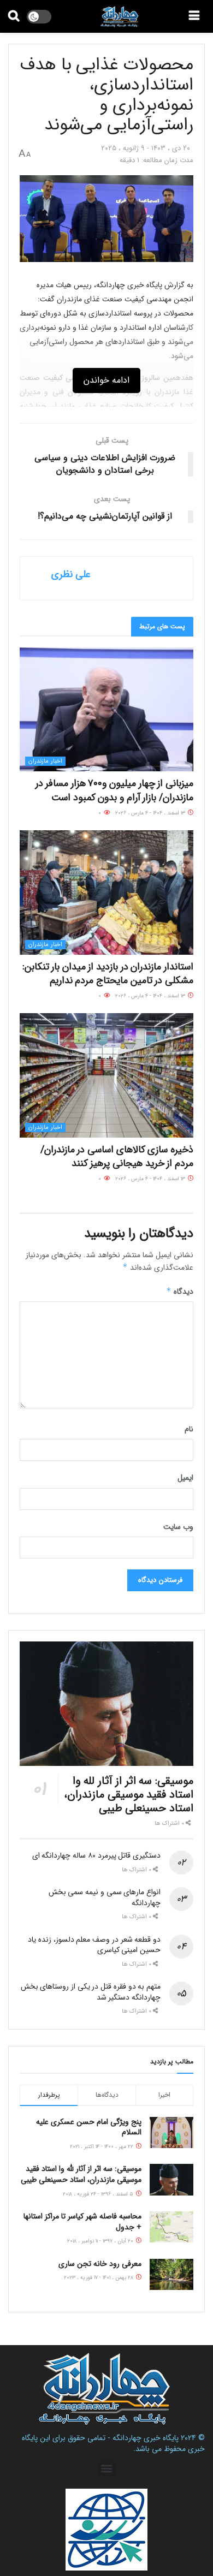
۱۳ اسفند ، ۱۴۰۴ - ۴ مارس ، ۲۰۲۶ (151, 813)
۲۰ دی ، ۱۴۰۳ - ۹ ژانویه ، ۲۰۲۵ (146, 148)
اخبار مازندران (45, 761)
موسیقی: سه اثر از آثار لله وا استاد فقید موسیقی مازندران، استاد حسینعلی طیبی (129, 1795)
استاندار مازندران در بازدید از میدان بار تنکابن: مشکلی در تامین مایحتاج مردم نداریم (108, 974)
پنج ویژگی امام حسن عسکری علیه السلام (89, 2127)
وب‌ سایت (178, 1527)
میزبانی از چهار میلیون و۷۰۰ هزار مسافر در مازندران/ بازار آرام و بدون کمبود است (114, 790)
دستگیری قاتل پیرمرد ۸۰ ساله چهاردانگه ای (96, 1855)
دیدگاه (180, 1292)
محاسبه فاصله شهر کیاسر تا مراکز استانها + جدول (82, 2222)
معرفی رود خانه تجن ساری (100, 2264)
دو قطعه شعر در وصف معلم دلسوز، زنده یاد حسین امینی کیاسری (94, 1945)
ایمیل (185, 1478)
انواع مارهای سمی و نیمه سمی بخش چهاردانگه (105, 1897)
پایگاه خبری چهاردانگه (146, 2438)
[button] (107, 2469)
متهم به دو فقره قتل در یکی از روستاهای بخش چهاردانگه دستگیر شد (91, 1992)
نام (189, 1429)
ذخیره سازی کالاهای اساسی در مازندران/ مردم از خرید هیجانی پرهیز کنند (117, 1156)
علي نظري (71, 574)
